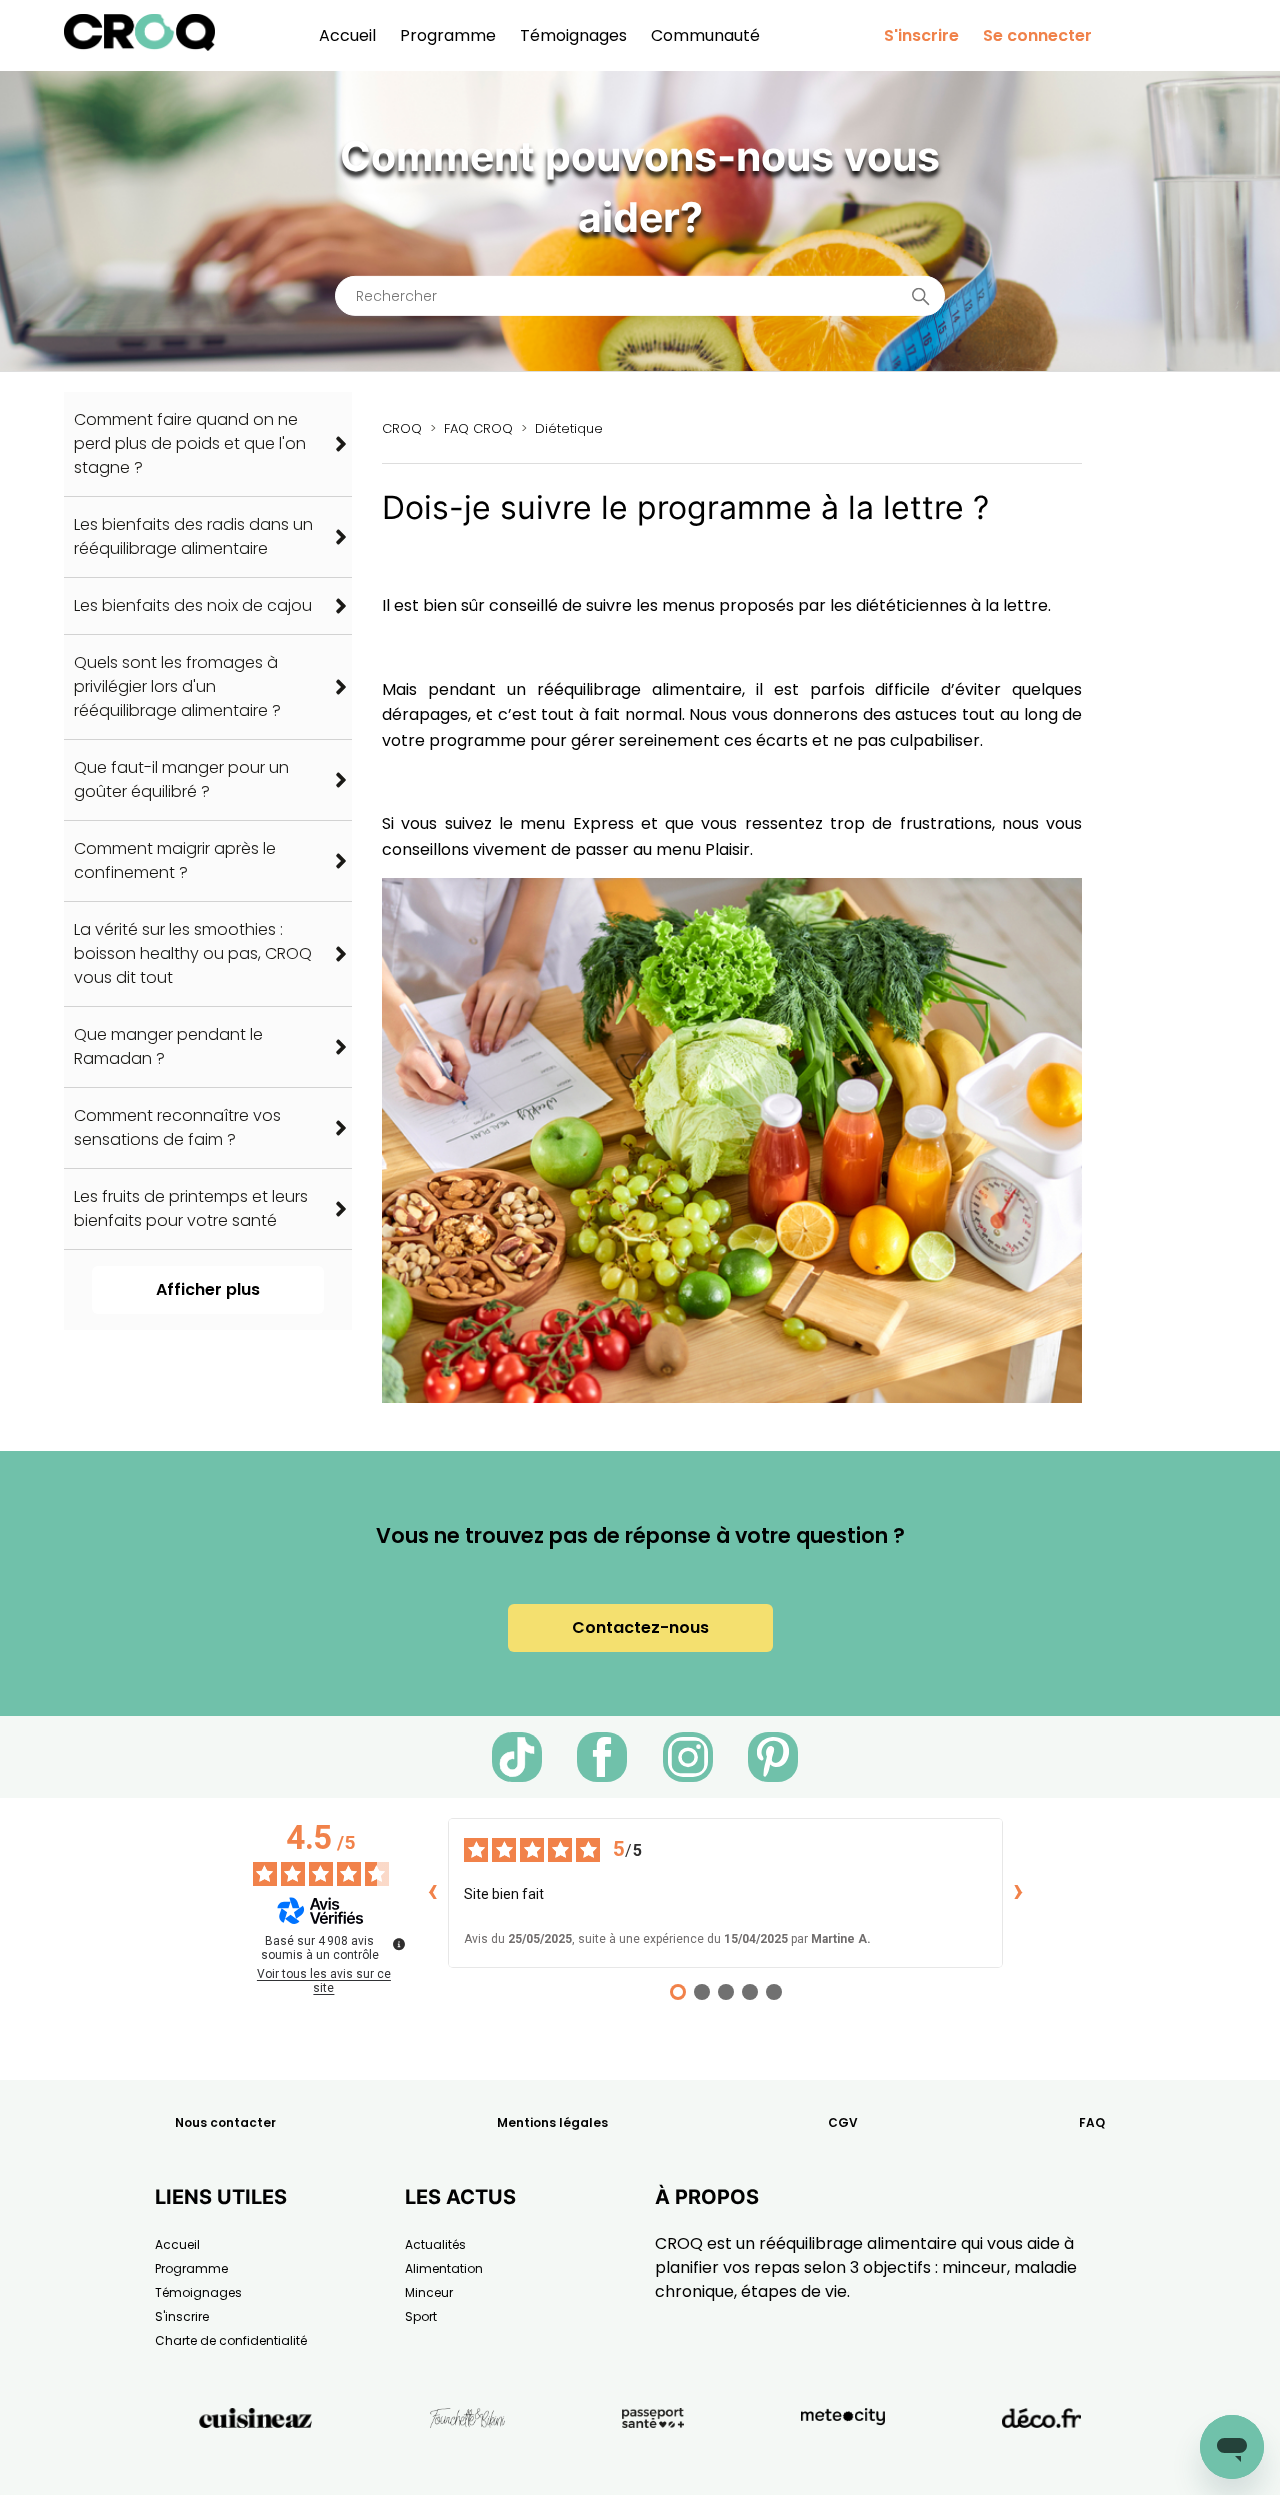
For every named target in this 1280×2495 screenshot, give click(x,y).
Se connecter (1037, 35)
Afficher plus (208, 1289)
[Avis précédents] (432, 1893)
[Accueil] (139, 45)
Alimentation (444, 2268)
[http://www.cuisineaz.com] (256, 2463)
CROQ (402, 428)
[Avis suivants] (1019, 1893)
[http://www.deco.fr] (1041, 2463)
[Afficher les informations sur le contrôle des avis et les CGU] (399, 1944)
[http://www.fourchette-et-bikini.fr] (467, 2463)
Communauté (705, 35)
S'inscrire (921, 35)
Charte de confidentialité (231, 2340)
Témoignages (573, 35)
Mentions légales (552, 2122)
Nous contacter (225, 2122)
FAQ (1092, 2122)
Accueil (347, 35)
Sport (421, 2316)
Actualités (435, 2244)
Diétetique (569, 428)
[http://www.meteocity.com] (843, 2463)
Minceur (429, 2292)
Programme (448, 35)
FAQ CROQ (478, 428)
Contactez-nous (640, 1627)
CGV (843, 2122)
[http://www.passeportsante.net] (653, 2463)
